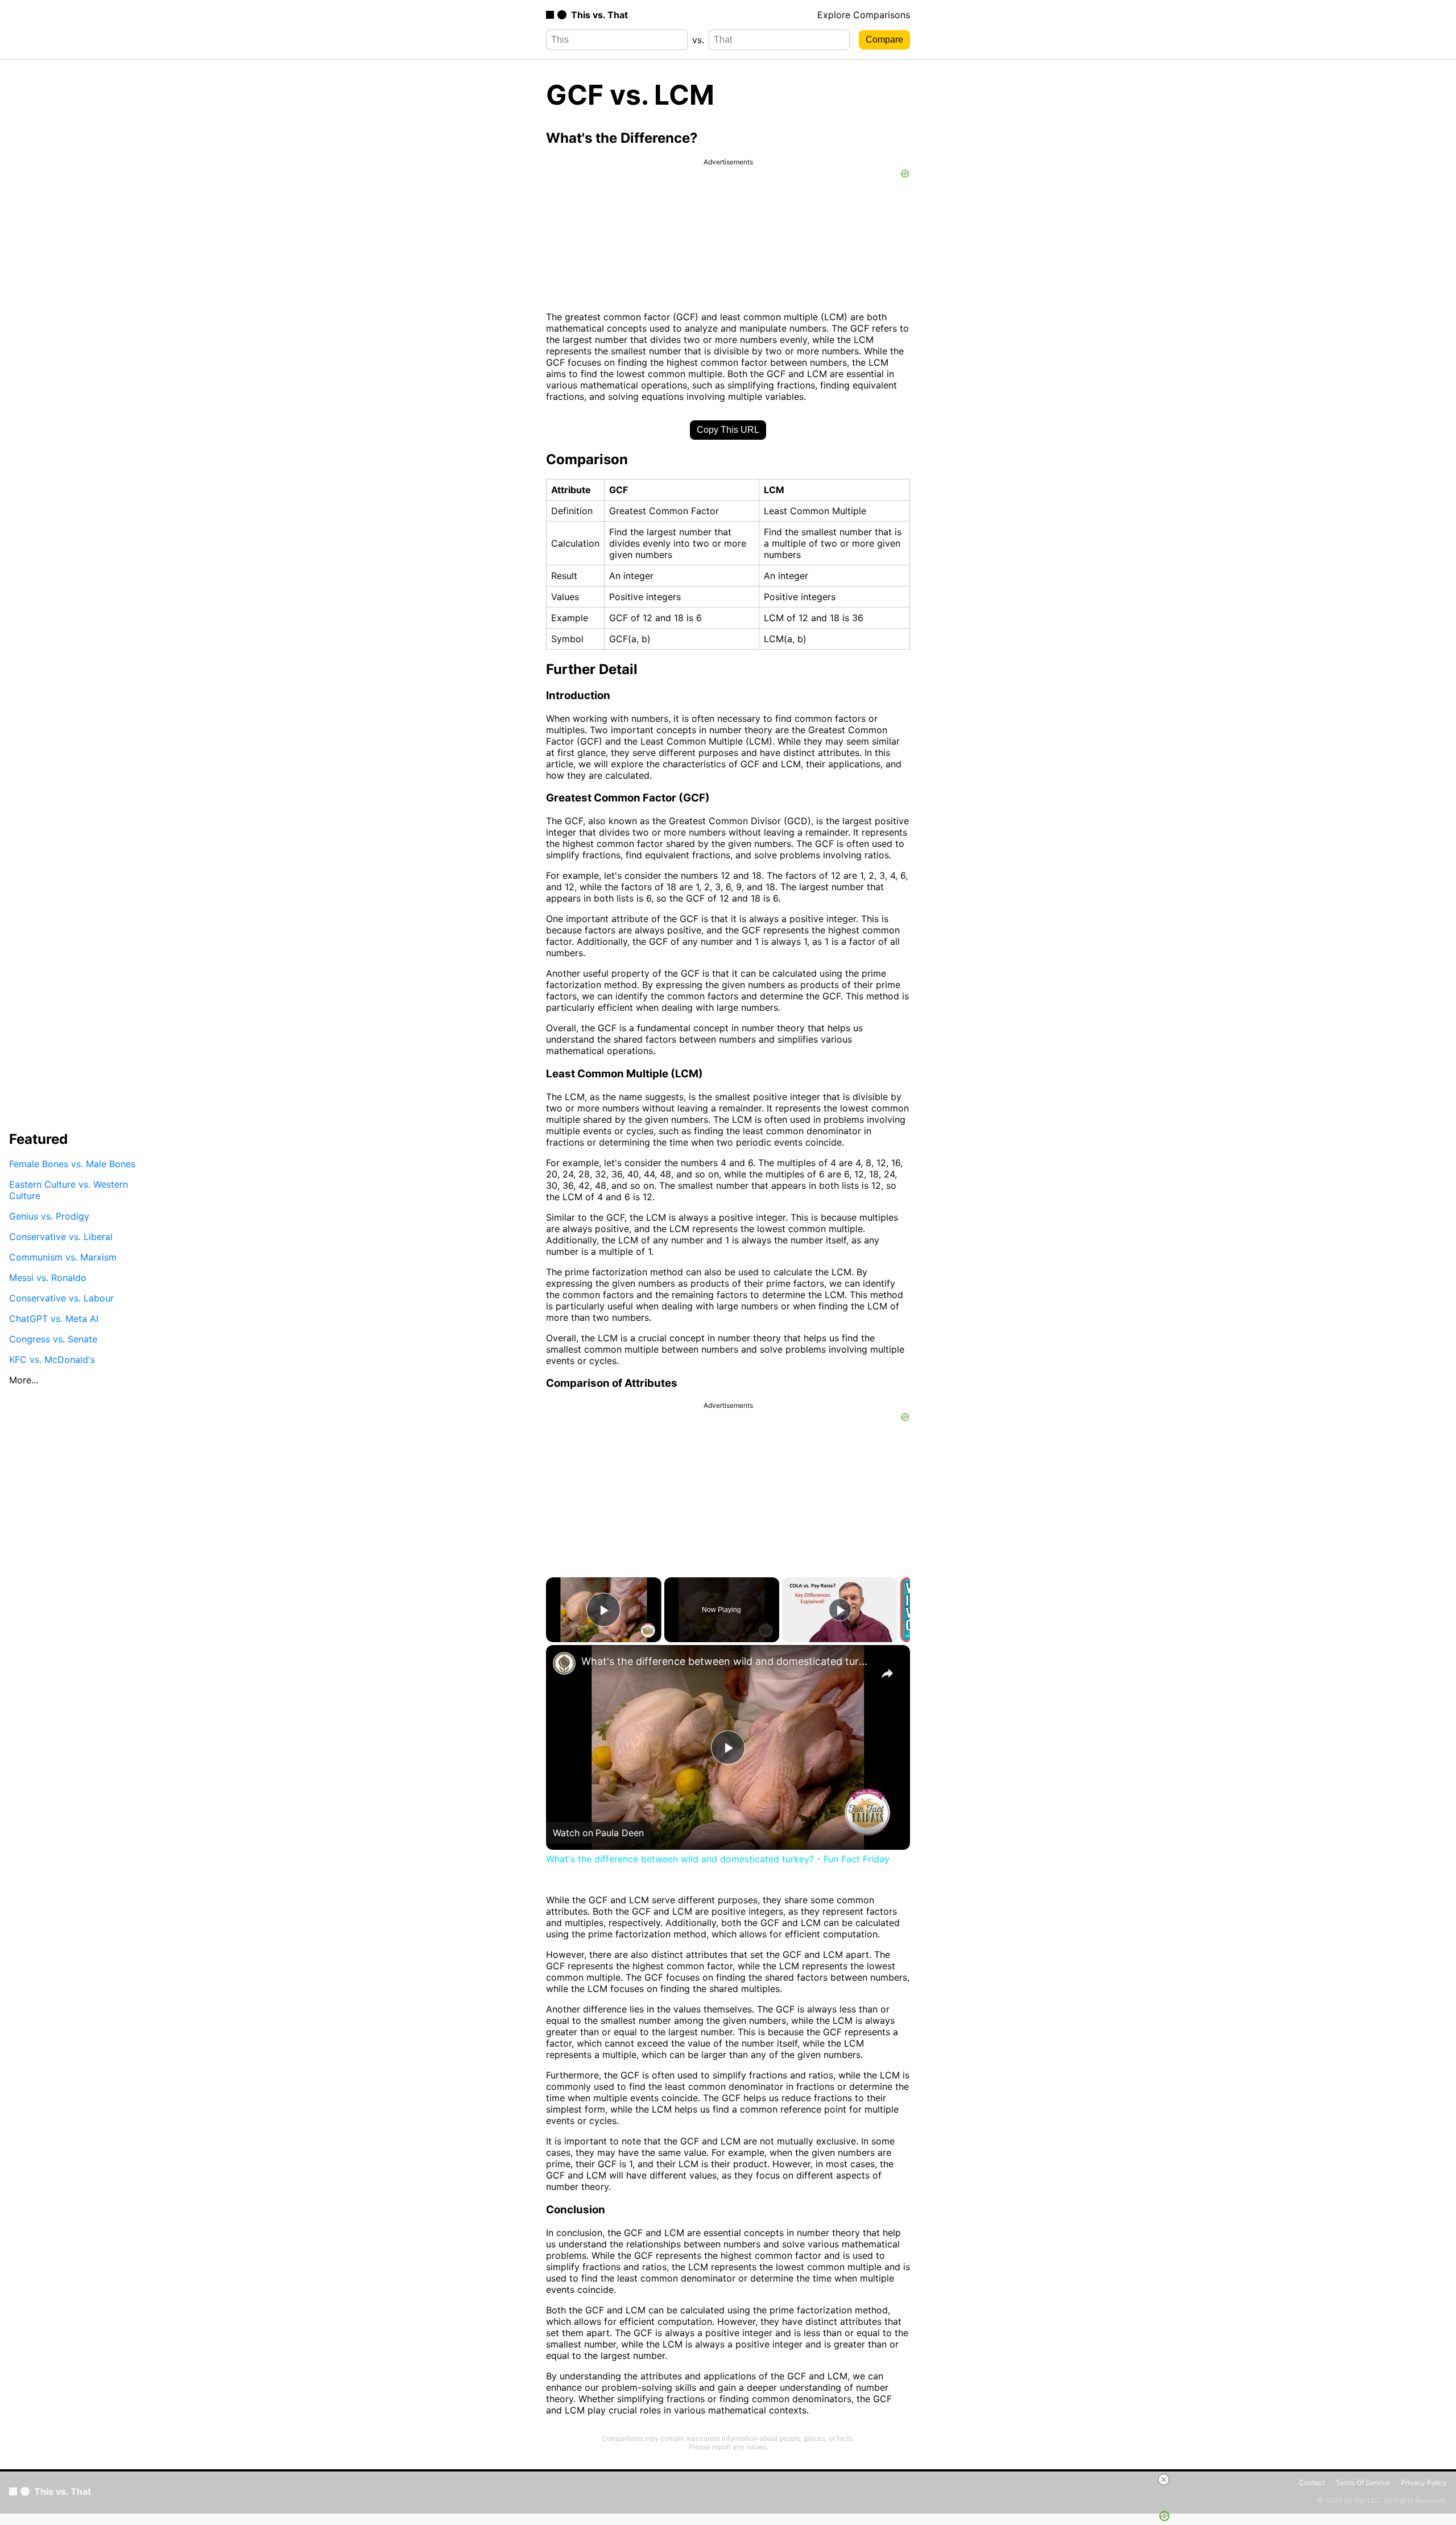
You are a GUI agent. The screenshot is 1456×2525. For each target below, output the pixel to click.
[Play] (840, 1610)
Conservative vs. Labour (61, 1298)
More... (24, 1380)
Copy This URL (728, 430)
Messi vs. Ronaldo (48, 1278)
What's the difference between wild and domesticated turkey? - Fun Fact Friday (726, 1661)
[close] (1164, 2479)
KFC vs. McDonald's (52, 1359)
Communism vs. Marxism (63, 1257)
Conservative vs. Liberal (61, 1237)
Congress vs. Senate (53, 1339)
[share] (887, 1673)
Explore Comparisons (864, 15)
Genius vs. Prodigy (49, 1216)
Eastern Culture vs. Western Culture (69, 1190)
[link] (564, 1663)
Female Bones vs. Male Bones (72, 1164)
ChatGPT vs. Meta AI (54, 1319)
